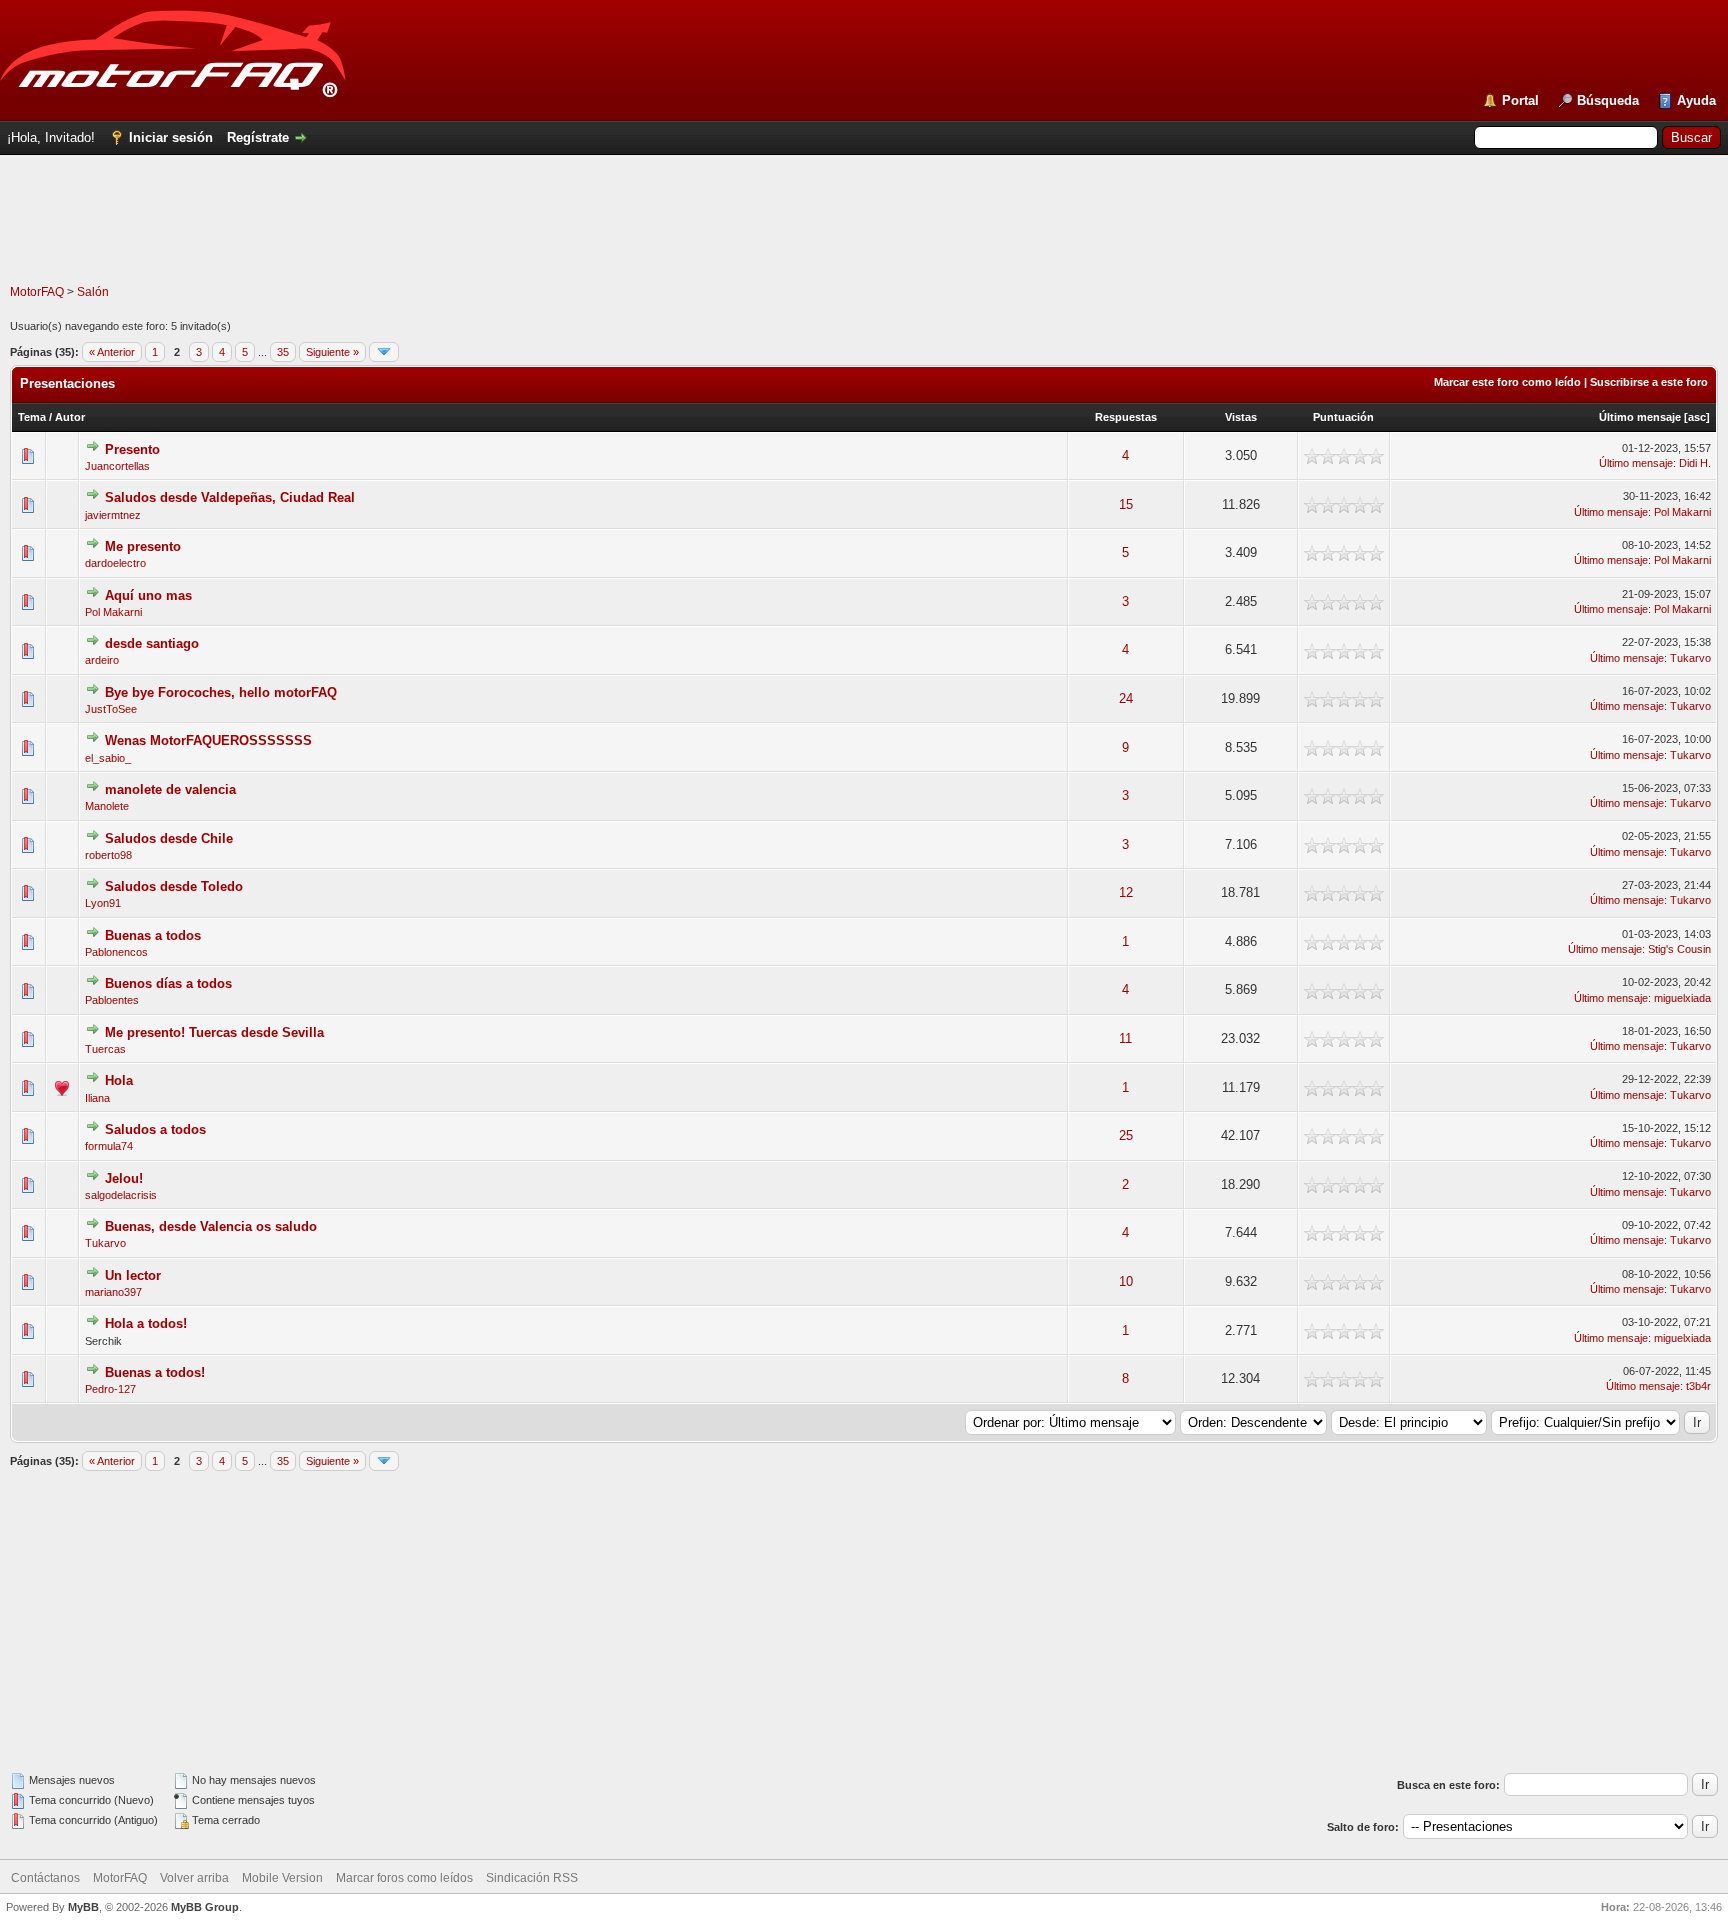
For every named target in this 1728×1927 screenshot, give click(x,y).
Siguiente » (332, 352)
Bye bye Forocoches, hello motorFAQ (221, 692)
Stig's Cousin (1679, 949)
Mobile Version (282, 1878)
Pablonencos (116, 952)
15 (1126, 504)
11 (1125, 1038)
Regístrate (258, 137)
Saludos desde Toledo (174, 886)
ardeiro (102, 660)
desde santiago (152, 643)
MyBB (83, 1907)
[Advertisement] (864, 239)
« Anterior (112, 352)
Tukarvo (1690, 658)
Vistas (1241, 417)
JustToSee (111, 709)
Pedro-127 (110, 1389)
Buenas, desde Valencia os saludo (211, 1226)
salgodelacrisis (121, 1195)
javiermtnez (113, 515)
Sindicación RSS (532, 1878)
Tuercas (105, 1049)
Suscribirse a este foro (1649, 382)
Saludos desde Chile (169, 838)
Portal (1520, 100)
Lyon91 (103, 903)
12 (1126, 892)
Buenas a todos (153, 935)
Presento (132, 449)
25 (1126, 1135)
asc (1697, 417)
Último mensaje (1640, 417)
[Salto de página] (384, 352)
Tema (32, 417)
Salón (93, 292)
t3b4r (1698, 1386)
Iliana (97, 1098)
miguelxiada (1682, 998)
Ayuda (1696, 100)
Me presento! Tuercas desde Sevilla (214, 1032)
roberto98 (108, 855)
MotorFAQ (37, 292)
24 (1126, 698)
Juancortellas (117, 466)
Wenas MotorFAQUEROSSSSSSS (208, 740)
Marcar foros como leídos (404, 1878)
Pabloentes (112, 1000)
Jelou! (124, 1178)
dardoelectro (115, 563)
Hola (119, 1080)
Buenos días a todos (168, 983)
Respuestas (1126, 417)
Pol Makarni (1682, 512)
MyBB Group (205, 1907)
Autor (70, 417)
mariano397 (113, 1292)
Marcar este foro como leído (1507, 382)
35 (283, 352)
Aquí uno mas (148, 595)
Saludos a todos (155, 1129)
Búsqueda (1608, 100)
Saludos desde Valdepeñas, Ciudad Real (230, 497)
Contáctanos (45, 1878)
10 (1126, 1281)
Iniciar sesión (171, 137)
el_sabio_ (108, 758)
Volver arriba (194, 1878)
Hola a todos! (146, 1323)
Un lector (133, 1275)
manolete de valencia (170, 789)
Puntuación (1343, 417)
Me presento (143, 546)
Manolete (107, 806)
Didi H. (1695, 463)
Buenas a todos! (155, 1372)
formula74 (109, 1146)
